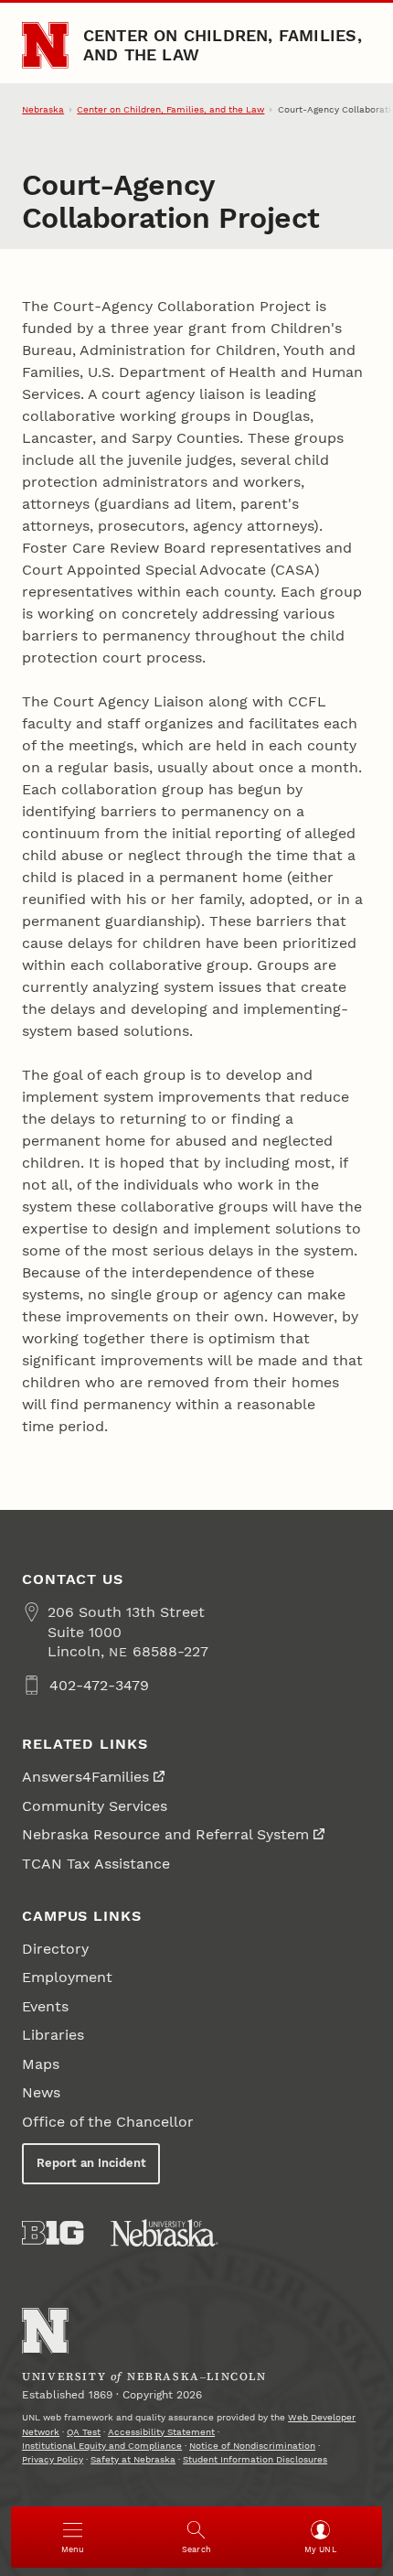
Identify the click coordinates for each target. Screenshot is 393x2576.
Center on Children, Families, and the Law (223, 44)
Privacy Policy (53, 2459)
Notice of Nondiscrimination (252, 2446)
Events (45, 2006)
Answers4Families (85, 1777)
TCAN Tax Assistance (96, 1864)
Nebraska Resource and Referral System (165, 1834)
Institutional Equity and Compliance (102, 2446)
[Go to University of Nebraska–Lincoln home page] (45, 45)
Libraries (53, 2035)
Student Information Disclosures (255, 2459)
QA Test (84, 2432)
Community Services (95, 1806)
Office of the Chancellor (108, 2122)
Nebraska (43, 109)
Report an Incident (91, 2163)
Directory (55, 1949)
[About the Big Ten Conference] (53, 2233)
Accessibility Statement (161, 2432)
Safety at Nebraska (133, 2459)
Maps (41, 2064)
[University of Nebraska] (165, 2233)
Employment (67, 1977)
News (41, 2092)
